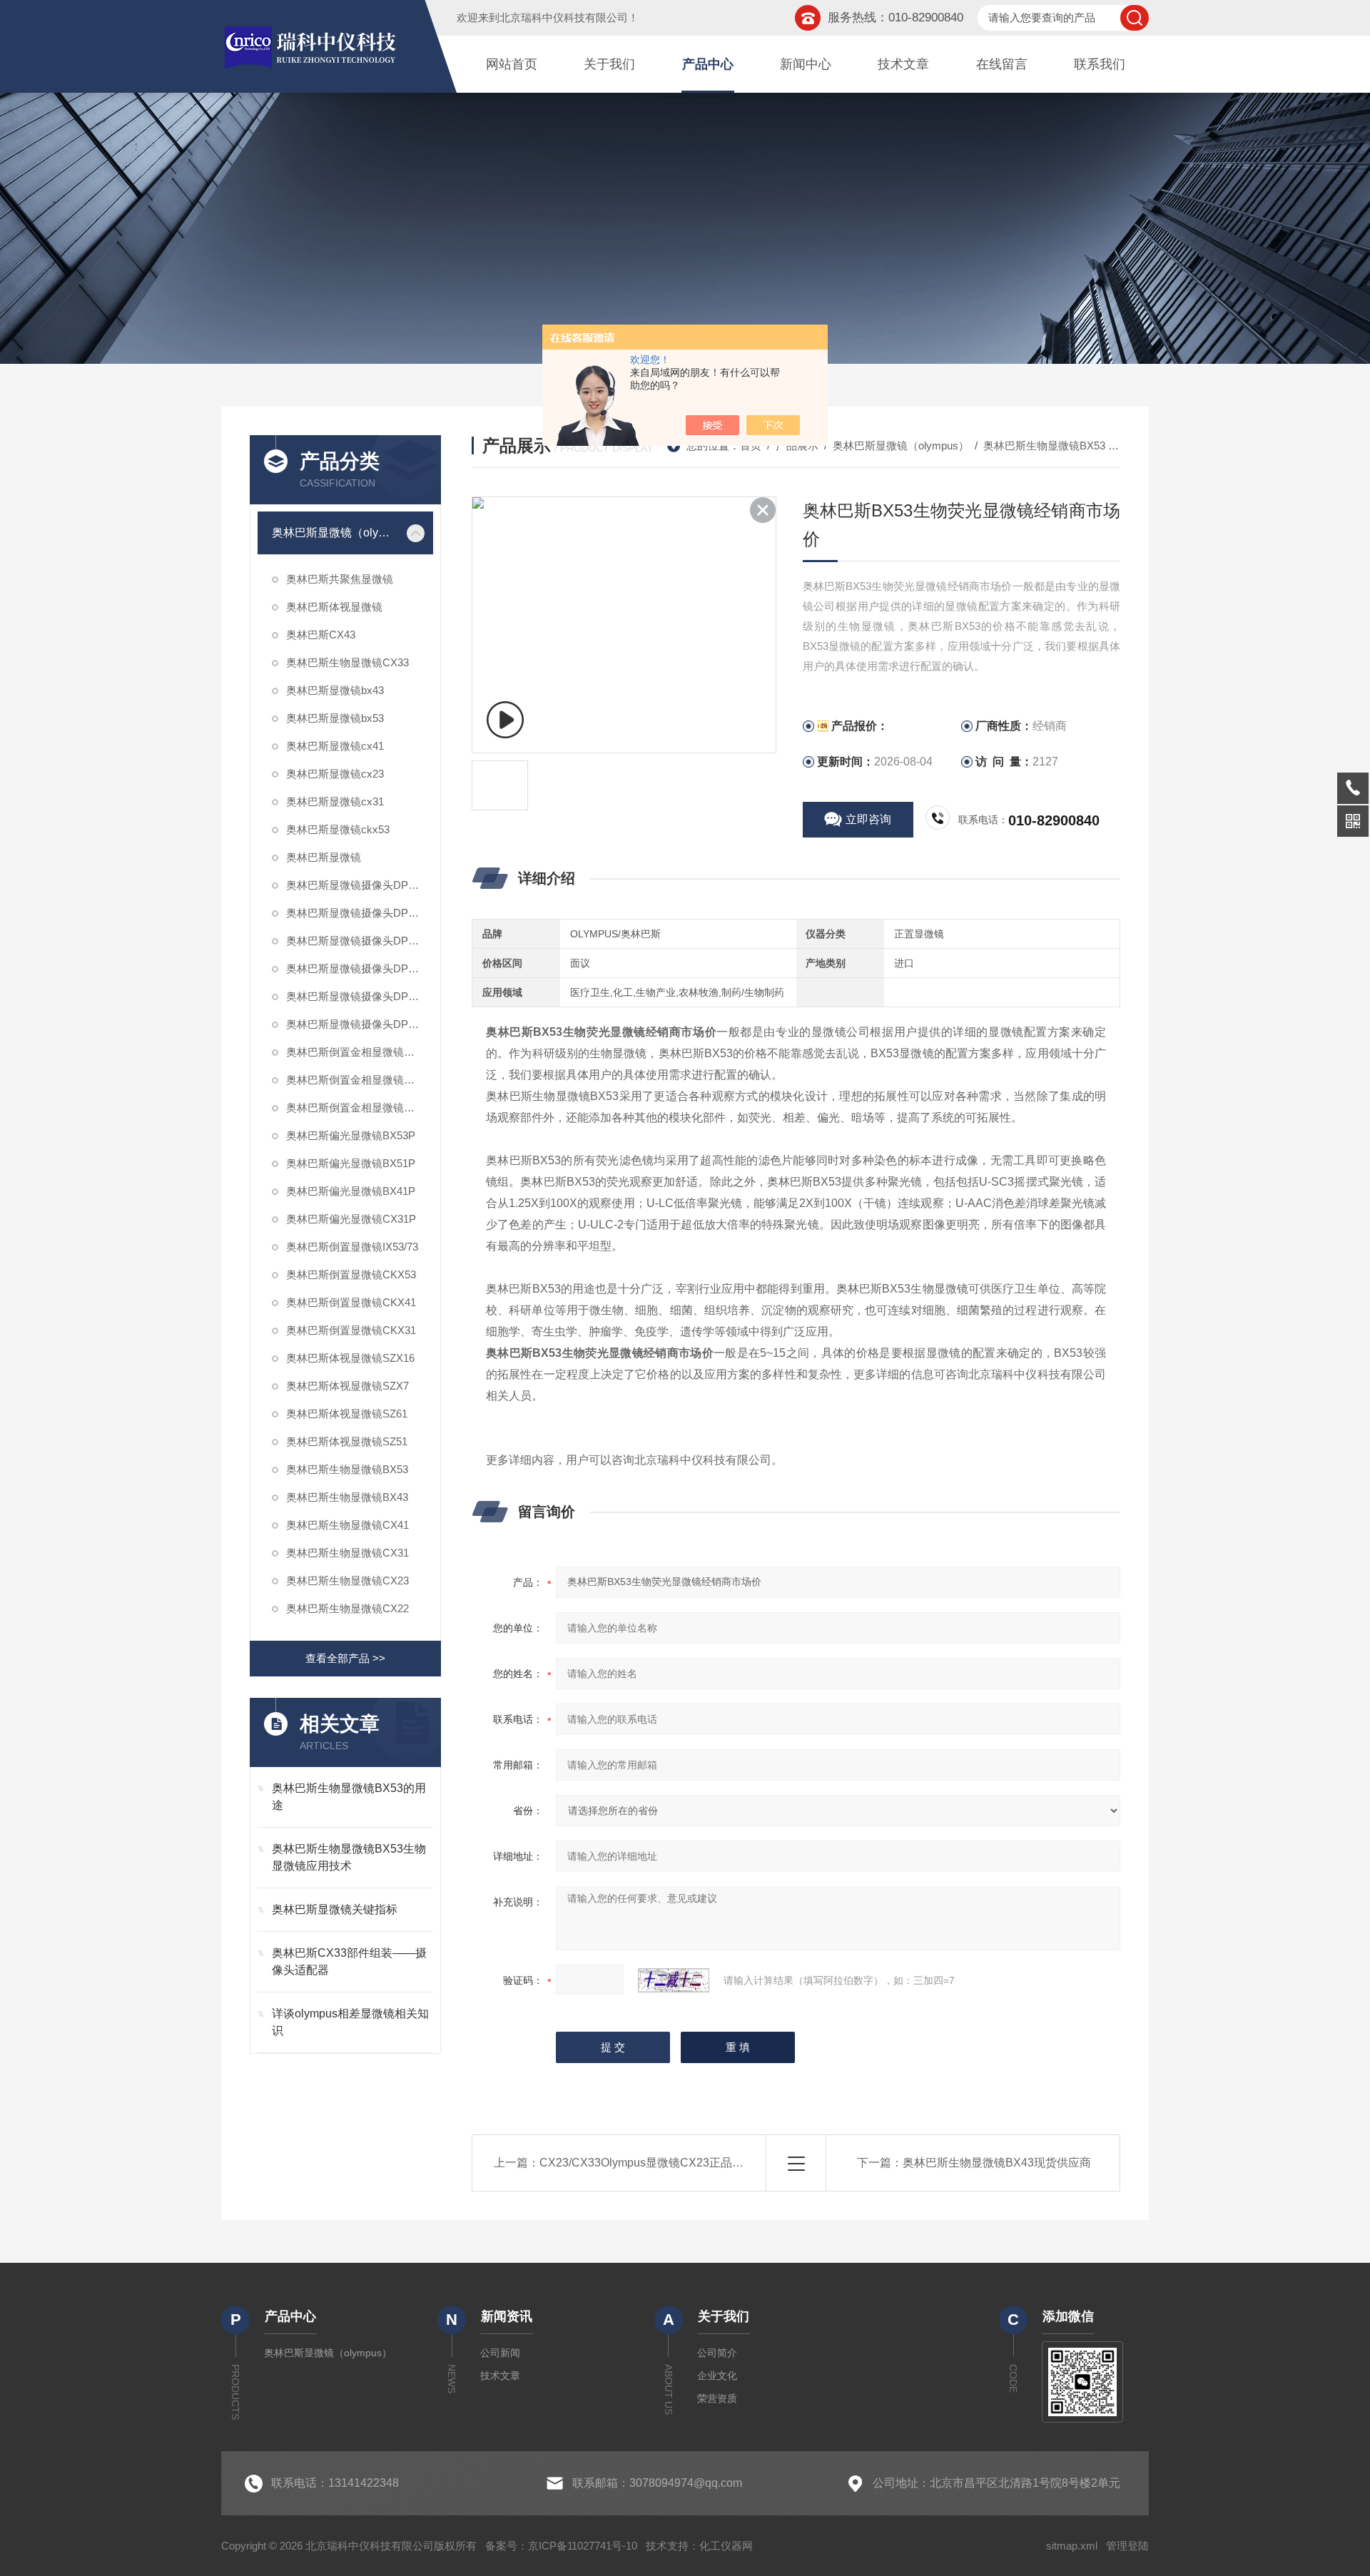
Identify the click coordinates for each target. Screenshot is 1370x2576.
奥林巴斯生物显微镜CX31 (347, 1553)
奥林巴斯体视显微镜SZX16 (350, 1358)
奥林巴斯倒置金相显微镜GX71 (359, 1052)
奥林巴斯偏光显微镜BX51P (351, 1163)
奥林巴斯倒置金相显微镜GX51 (359, 1080)
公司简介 (717, 2353)
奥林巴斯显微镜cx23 (335, 774)
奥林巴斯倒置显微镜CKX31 (351, 1330)
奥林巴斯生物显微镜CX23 (347, 1580)
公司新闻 (500, 2353)
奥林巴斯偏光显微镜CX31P (351, 1219)
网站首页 (512, 64)
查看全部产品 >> (345, 1658)
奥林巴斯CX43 (321, 635)
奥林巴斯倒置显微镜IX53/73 (352, 1247)
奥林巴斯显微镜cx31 (335, 801)
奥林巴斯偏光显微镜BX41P (351, 1191)
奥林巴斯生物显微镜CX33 (347, 662)
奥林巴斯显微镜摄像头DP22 (353, 913)
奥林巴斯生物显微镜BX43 (347, 1497)
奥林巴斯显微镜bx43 (335, 690)
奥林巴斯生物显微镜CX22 (347, 1608)
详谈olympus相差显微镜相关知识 (350, 2022)
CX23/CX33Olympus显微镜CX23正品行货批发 (659, 2163)
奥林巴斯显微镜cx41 (335, 746)
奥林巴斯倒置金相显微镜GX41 (359, 1108)
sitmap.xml (1072, 2546)
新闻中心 (806, 64)
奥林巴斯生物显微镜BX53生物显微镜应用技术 (349, 1857)
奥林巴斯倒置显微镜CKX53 (351, 1274)
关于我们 (609, 64)
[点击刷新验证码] (674, 1980)
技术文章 (903, 64)
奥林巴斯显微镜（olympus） (335, 533)
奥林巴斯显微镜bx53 (335, 718)
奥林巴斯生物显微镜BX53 (347, 1469)
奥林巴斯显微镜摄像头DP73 (353, 968)
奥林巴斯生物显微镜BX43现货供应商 (997, 2163)
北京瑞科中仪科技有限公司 (564, 17)
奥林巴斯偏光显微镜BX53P (351, 1135)
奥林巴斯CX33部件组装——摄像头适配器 (349, 1961)
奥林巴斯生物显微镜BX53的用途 (349, 1797)
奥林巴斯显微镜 (324, 857)
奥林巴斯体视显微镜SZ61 (347, 1414)
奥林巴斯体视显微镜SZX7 (347, 1386)
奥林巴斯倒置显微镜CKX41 (351, 1302)
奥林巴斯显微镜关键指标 (335, 1909)
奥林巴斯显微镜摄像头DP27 (353, 885)
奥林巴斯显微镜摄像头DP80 (353, 941)
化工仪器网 (726, 2546)
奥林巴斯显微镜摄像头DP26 (353, 996)
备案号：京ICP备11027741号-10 (561, 2546)
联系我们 (1100, 64)
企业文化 (717, 2376)
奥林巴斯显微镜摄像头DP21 (353, 1024)
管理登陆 (1127, 2546)
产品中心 (708, 64)
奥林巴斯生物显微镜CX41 (347, 1525)
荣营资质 (717, 2398)
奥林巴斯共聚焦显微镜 (340, 579)
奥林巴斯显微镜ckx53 (338, 829)
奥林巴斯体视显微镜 (334, 607)
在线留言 (1002, 64)
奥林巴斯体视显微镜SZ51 (347, 1441)
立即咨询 (868, 819)
